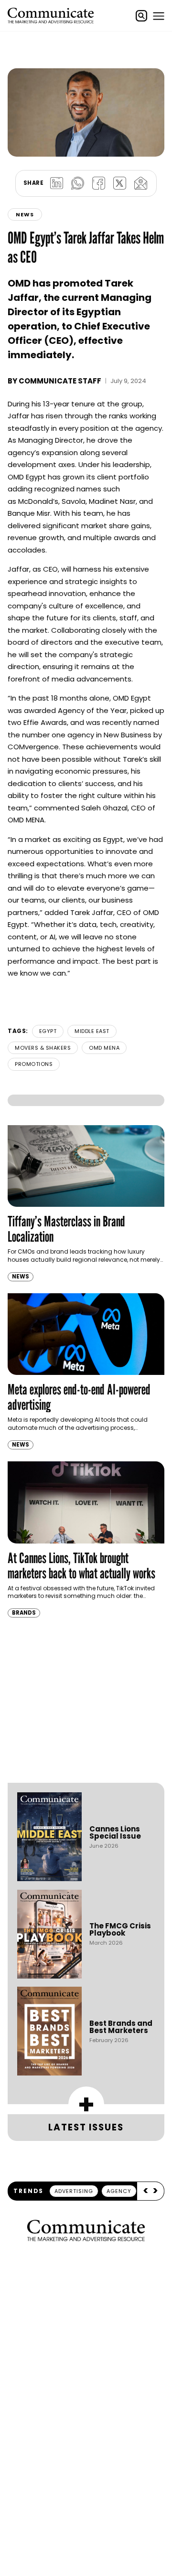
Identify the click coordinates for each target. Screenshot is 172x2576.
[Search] (141, 16)
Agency (119, 2191)
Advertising (74, 2191)
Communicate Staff (60, 381)
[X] (119, 183)
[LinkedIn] (56, 183)
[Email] (140, 183)
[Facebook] (98, 183)
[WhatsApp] (77, 183)
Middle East (92, 1031)
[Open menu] (159, 16)
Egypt (48, 1031)
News (25, 214)
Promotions (34, 1064)
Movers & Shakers (43, 1048)
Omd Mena (104, 1048)
